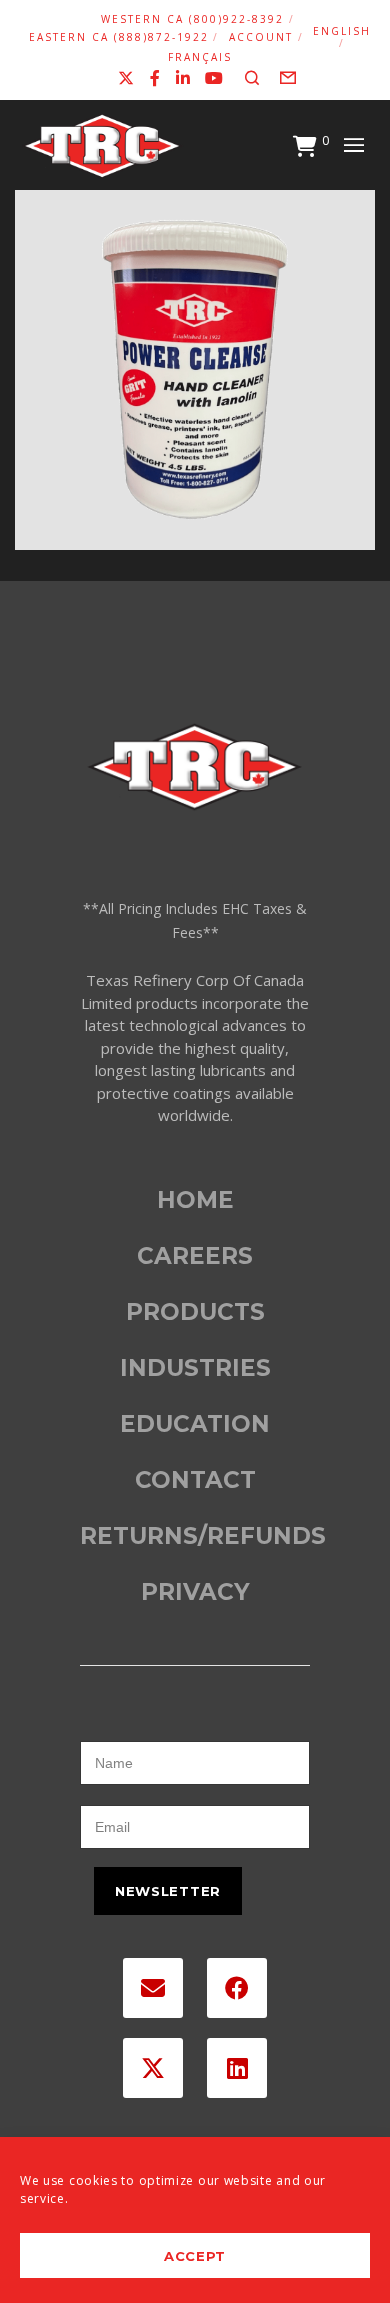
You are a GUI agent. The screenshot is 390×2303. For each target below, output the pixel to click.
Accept (195, 2256)
